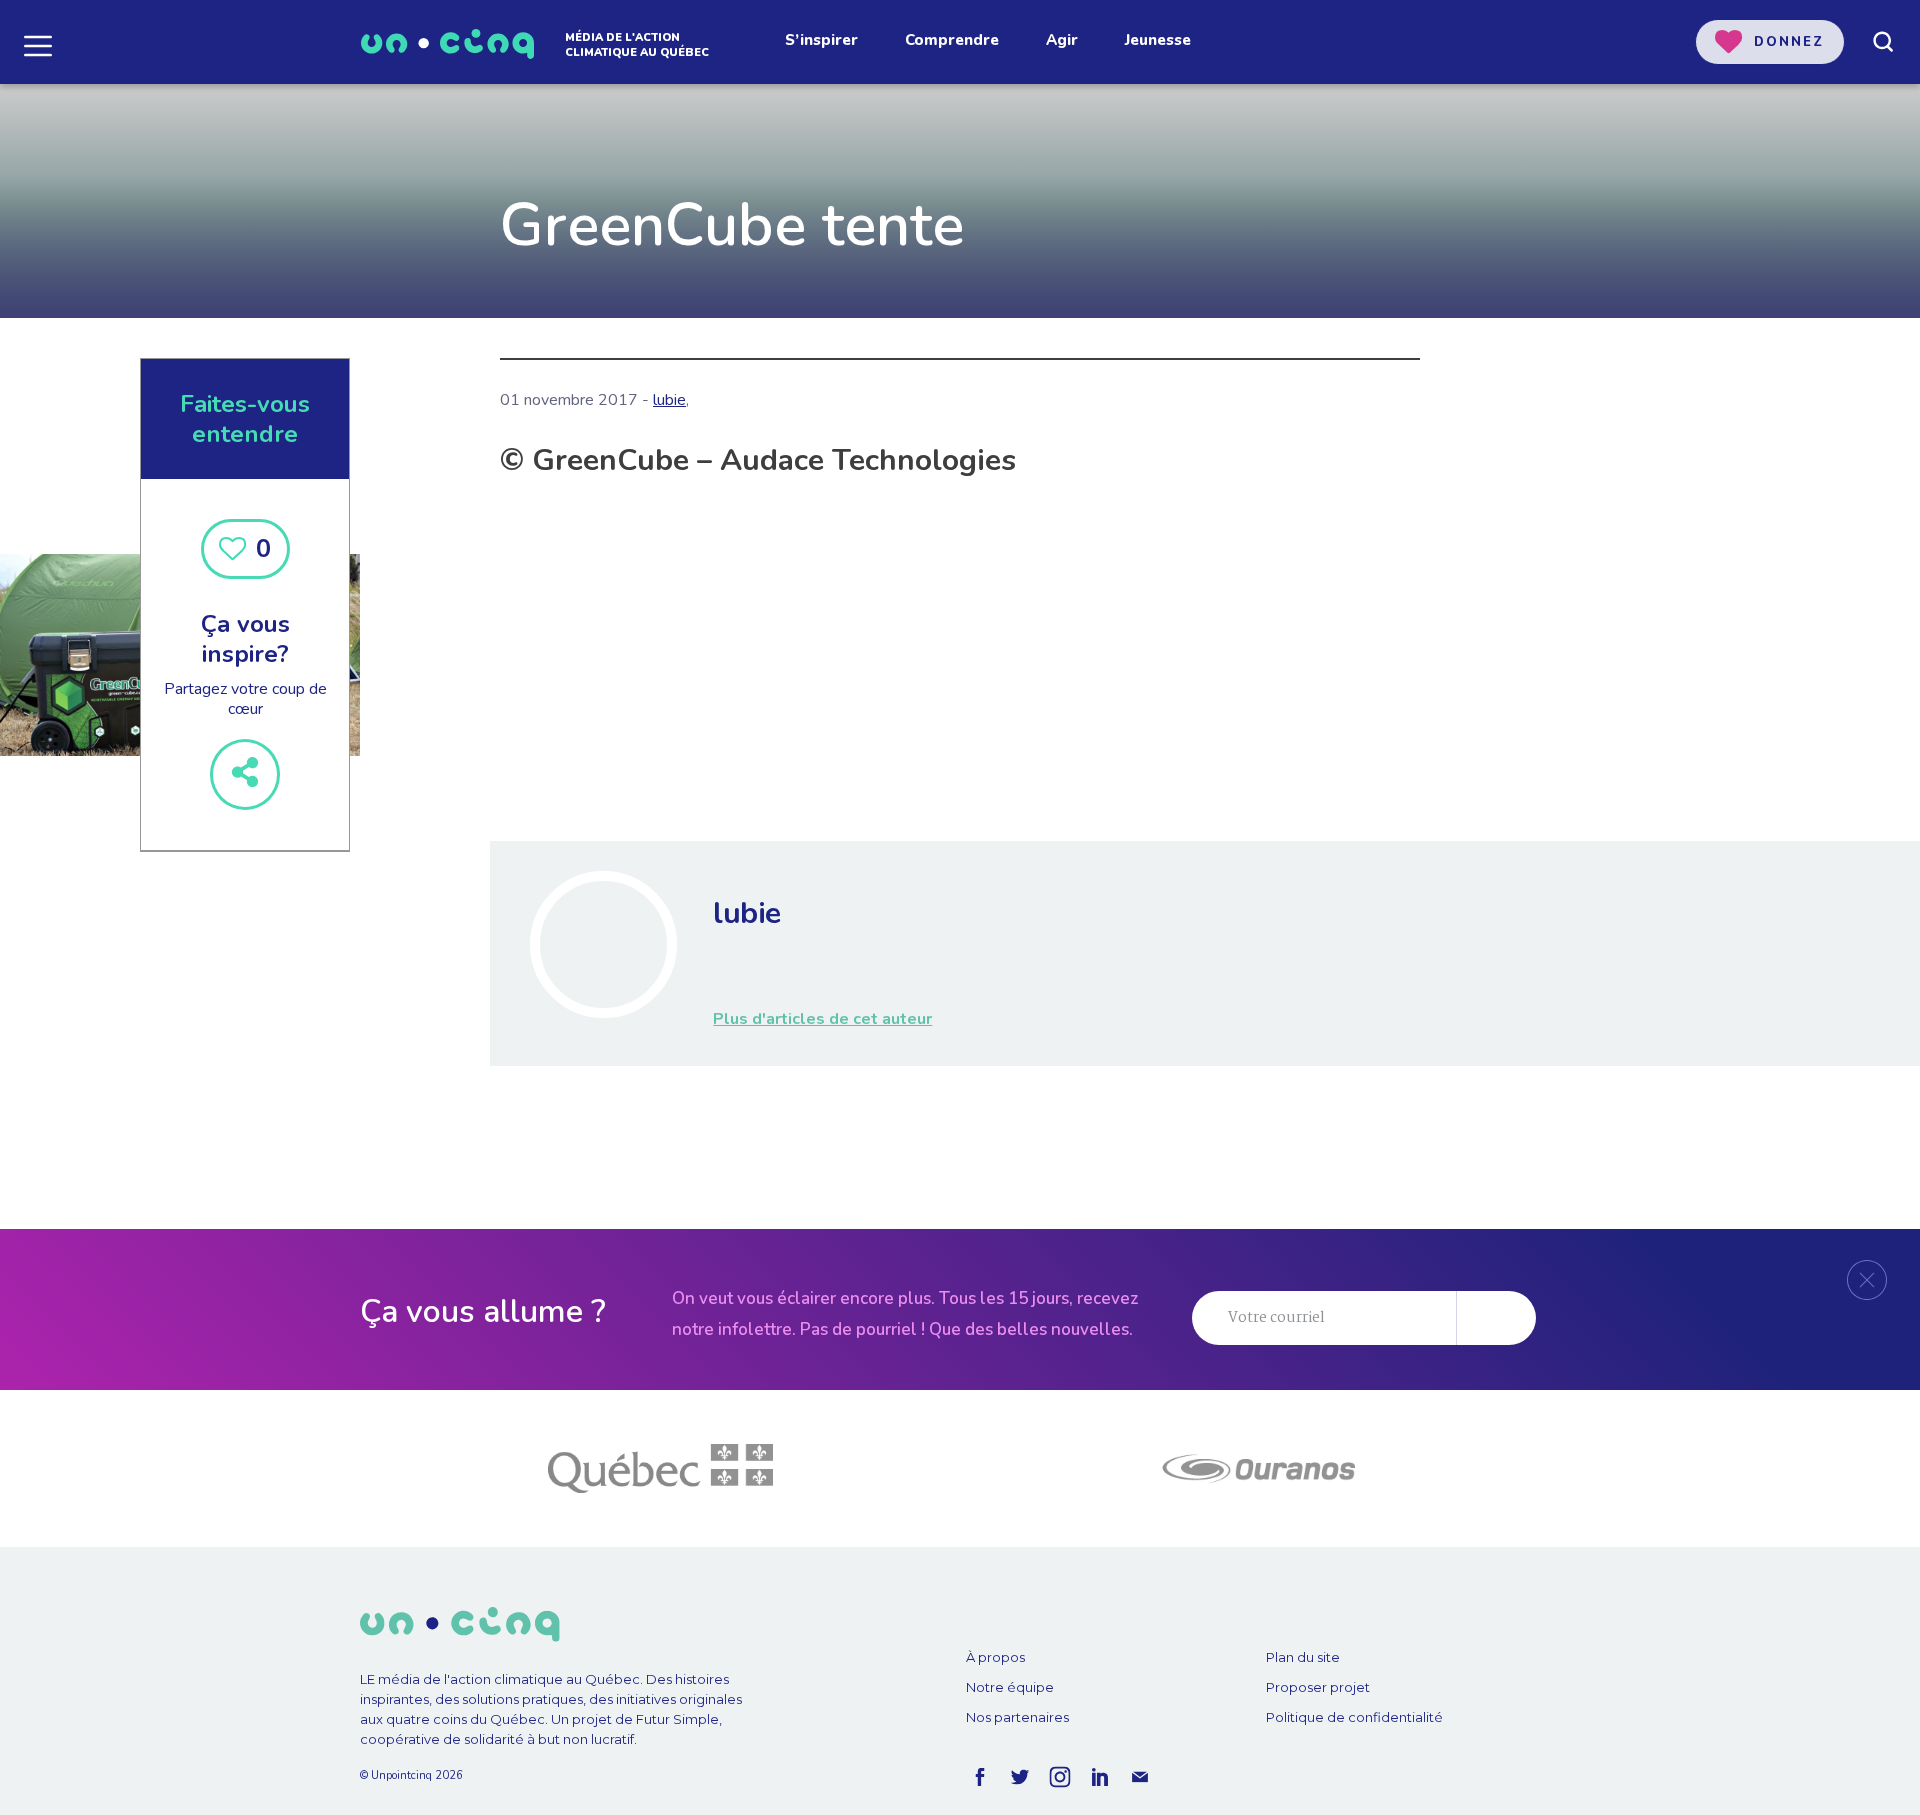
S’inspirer (821, 40)
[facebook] (980, 1777)
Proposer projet (1318, 1687)
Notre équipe (1010, 1687)
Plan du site (1303, 1657)
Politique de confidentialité (1354, 1717)
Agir (1062, 40)
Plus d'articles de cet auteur (822, 1019)
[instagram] (1060, 1777)
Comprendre (952, 40)
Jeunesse (1158, 40)
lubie (669, 400)
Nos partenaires (1017, 1717)
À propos (995, 1657)
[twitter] (1020, 1777)
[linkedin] (1100, 1777)
